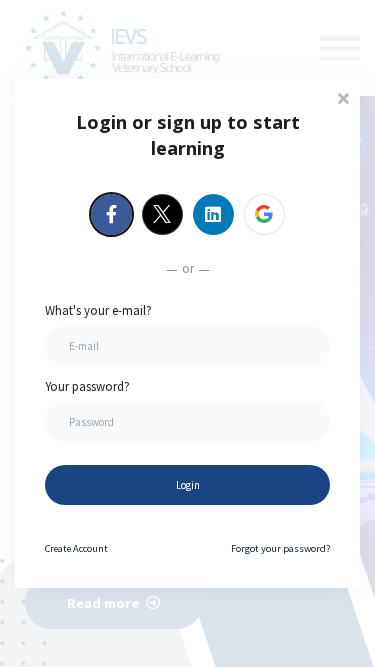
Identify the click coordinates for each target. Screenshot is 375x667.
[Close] (343, 96)
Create (76, 548)
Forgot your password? (280, 548)
